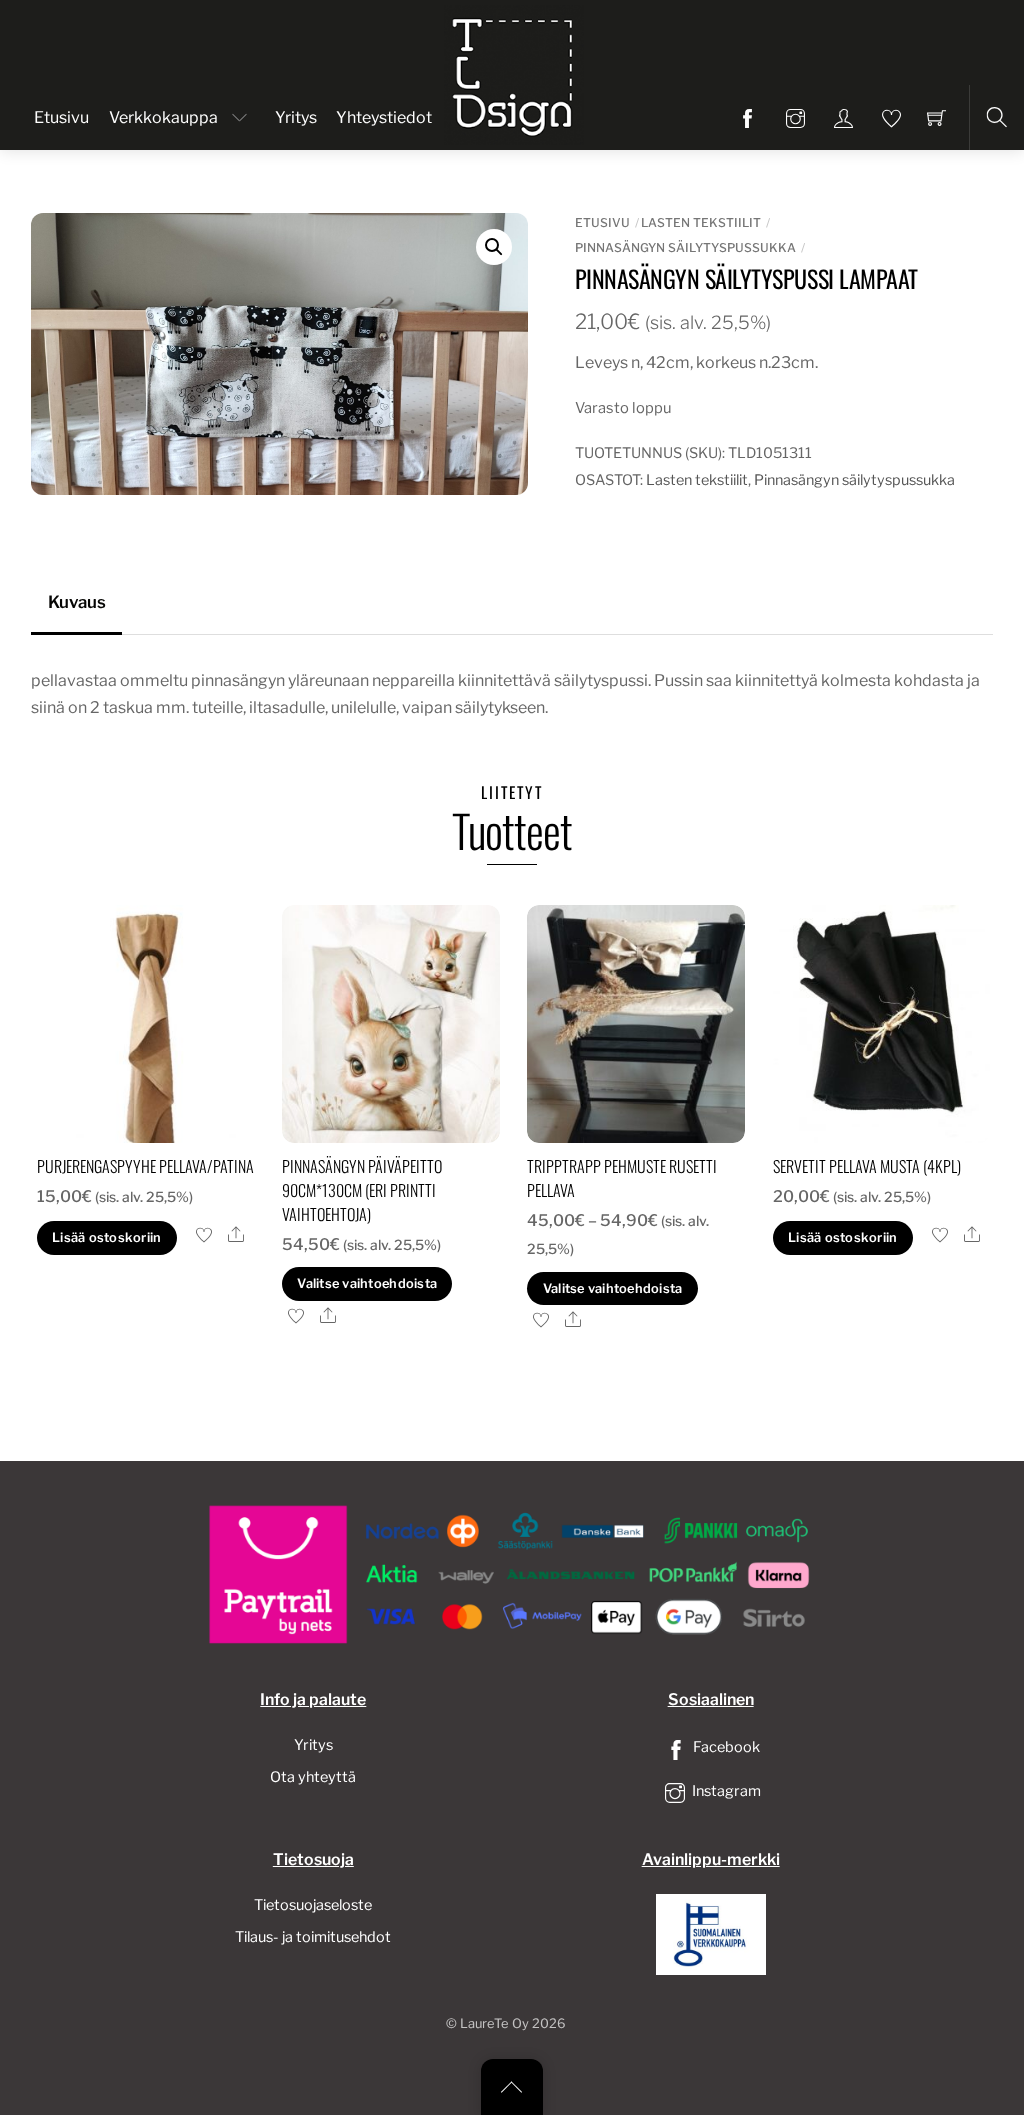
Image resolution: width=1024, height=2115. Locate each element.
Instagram (725, 1791)
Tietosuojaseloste (313, 1905)
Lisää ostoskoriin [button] (106, 1237)
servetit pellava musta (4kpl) (867, 1166)
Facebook (725, 1747)
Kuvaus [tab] (77, 602)
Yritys (296, 117)
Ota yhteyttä (313, 1777)
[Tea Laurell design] (514, 73)
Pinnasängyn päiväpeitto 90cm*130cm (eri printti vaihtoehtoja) (362, 1190)
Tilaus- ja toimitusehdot (313, 1937)
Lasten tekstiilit (701, 222)
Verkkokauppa (163, 117)
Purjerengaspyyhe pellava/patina (145, 1166)
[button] (494, 247)
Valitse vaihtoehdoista (367, 1283)
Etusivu (61, 117)
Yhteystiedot (384, 117)
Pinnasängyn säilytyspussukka (685, 247)
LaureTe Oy (494, 2023)
